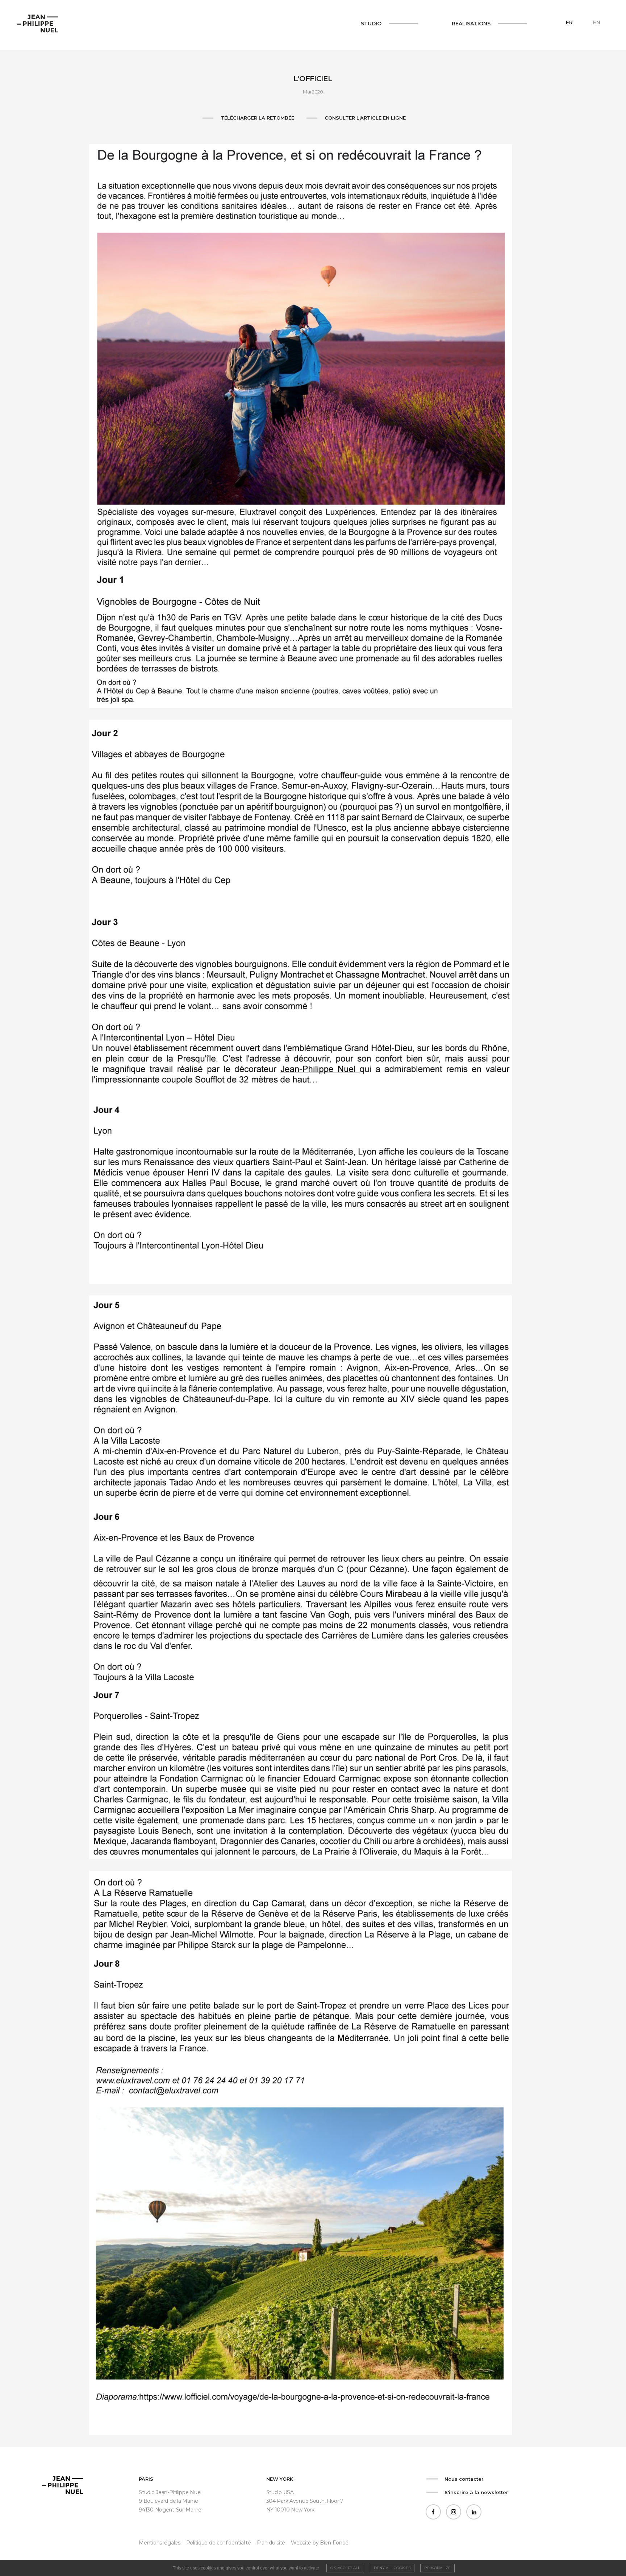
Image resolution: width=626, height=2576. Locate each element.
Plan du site (271, 2543)
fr (569, 22)
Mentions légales (159, 2543)
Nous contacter (464, 2479)
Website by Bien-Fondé (320, 2543)
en (597, 22)
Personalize (437, 2568)
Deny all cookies (392, 2568)
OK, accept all (345, 2568)
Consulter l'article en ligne (365, 118)
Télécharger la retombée (257, 118)
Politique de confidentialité (219, 2543)
